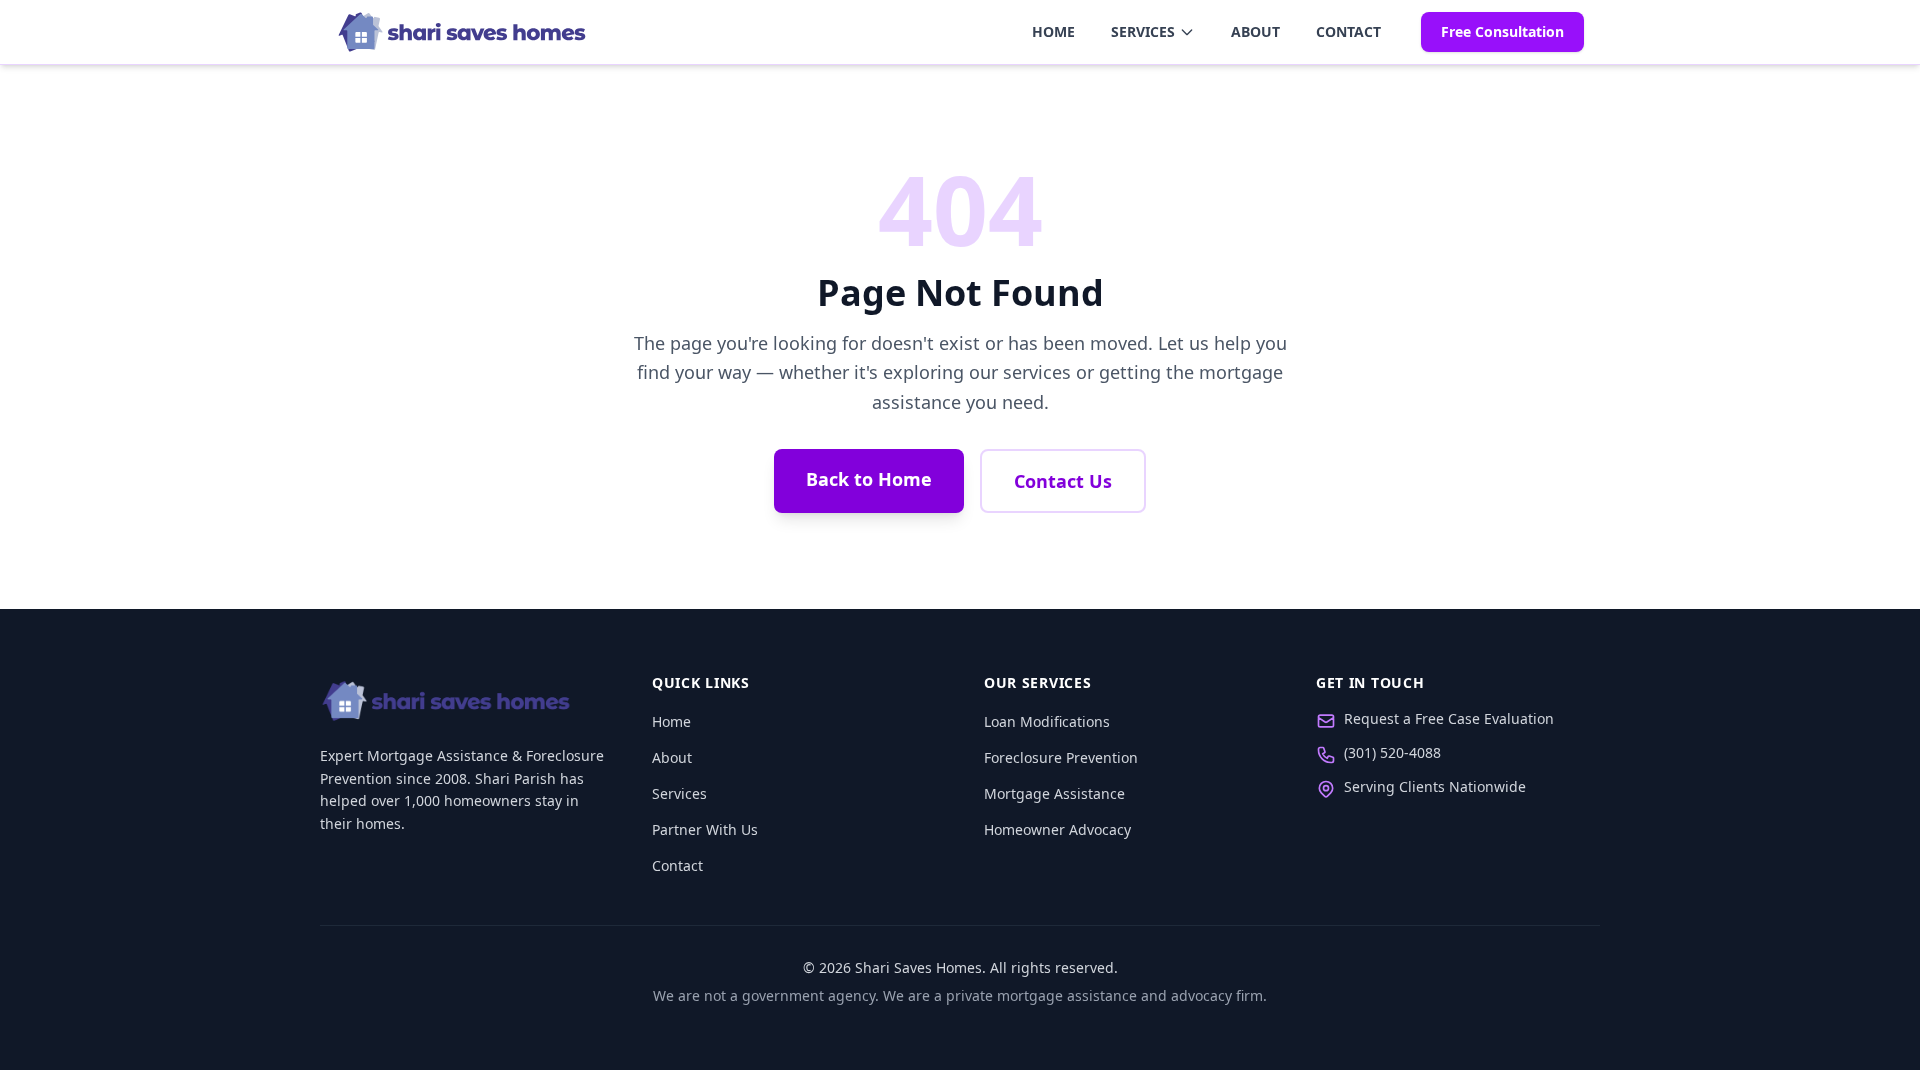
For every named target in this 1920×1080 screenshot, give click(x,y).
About (1255, 31)
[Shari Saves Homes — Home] (462, 32)
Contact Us (1063, 481)
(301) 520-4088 (1392, 752)
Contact (1348, 31)
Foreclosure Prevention (1061, 757)
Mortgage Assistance (1054, 793)
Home (1053, 31)
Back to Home (869, 479)
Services (1143, 31)
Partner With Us (705, 829)
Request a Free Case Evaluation (1449, 718)
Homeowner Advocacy (1057, 829)
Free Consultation (1502, 31)
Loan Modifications (1047, 721)
